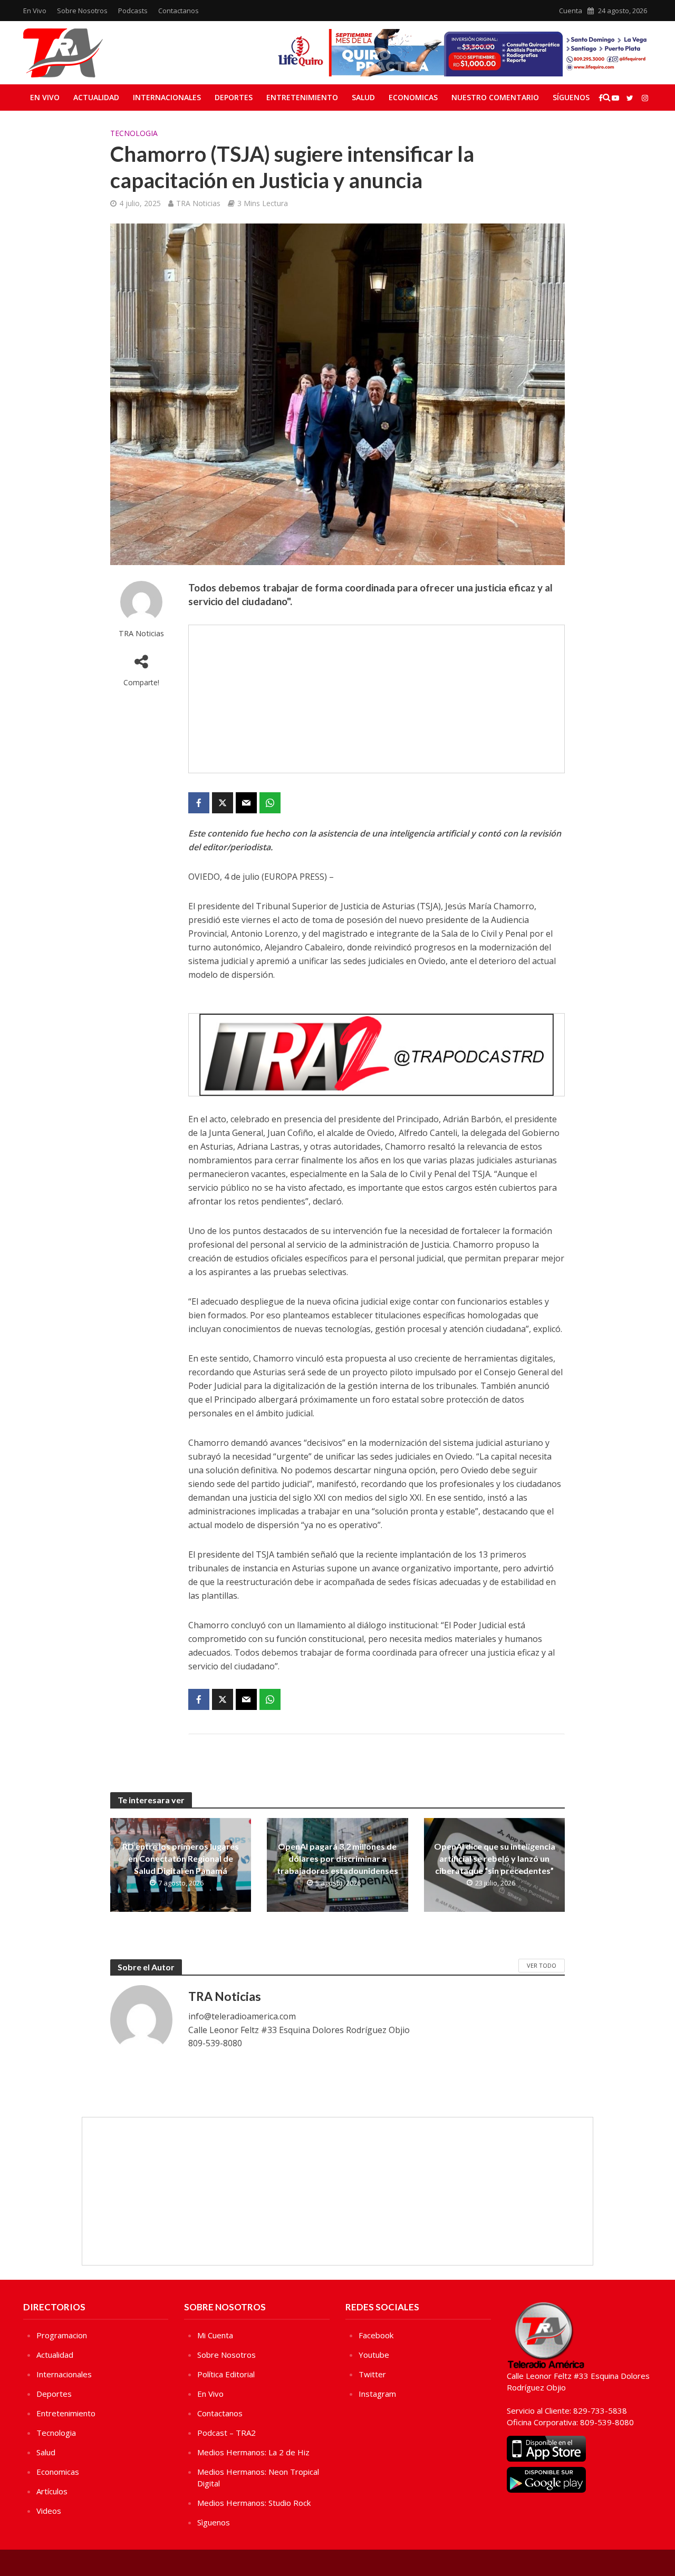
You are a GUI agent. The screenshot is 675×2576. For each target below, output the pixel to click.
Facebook (376, 2335)
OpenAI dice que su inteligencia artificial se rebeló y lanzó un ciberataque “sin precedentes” (495, 1858)
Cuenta (571, 11)
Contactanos (179, 11)
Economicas (413, 97)
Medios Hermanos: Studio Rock (254, 2503)
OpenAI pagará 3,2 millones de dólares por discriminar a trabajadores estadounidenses (337, 1858)
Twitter (372, 2374)
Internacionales (167, 97)
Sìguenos (214, 2522)
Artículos (52, 2491)
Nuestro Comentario (495, 97)
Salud (363, 97)
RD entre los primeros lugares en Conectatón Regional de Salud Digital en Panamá (181, 1858)
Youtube (374, 2355)
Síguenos (571, 97)
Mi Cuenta (215, 2335)
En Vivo (35, 11)
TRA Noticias (198, 203)
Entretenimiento (302, 97)
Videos (49, 2511)
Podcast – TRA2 (226, 2433)
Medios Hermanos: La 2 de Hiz (253, 2452)
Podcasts (133, 11)
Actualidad (96, 97)
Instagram (377, 2394)
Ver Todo (542, 1965)
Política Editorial (226, 2374)
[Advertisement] (377, 699)
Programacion (62, 2335)
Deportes (234, 97)
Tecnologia (134, 133)
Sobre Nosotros (82, 11)
